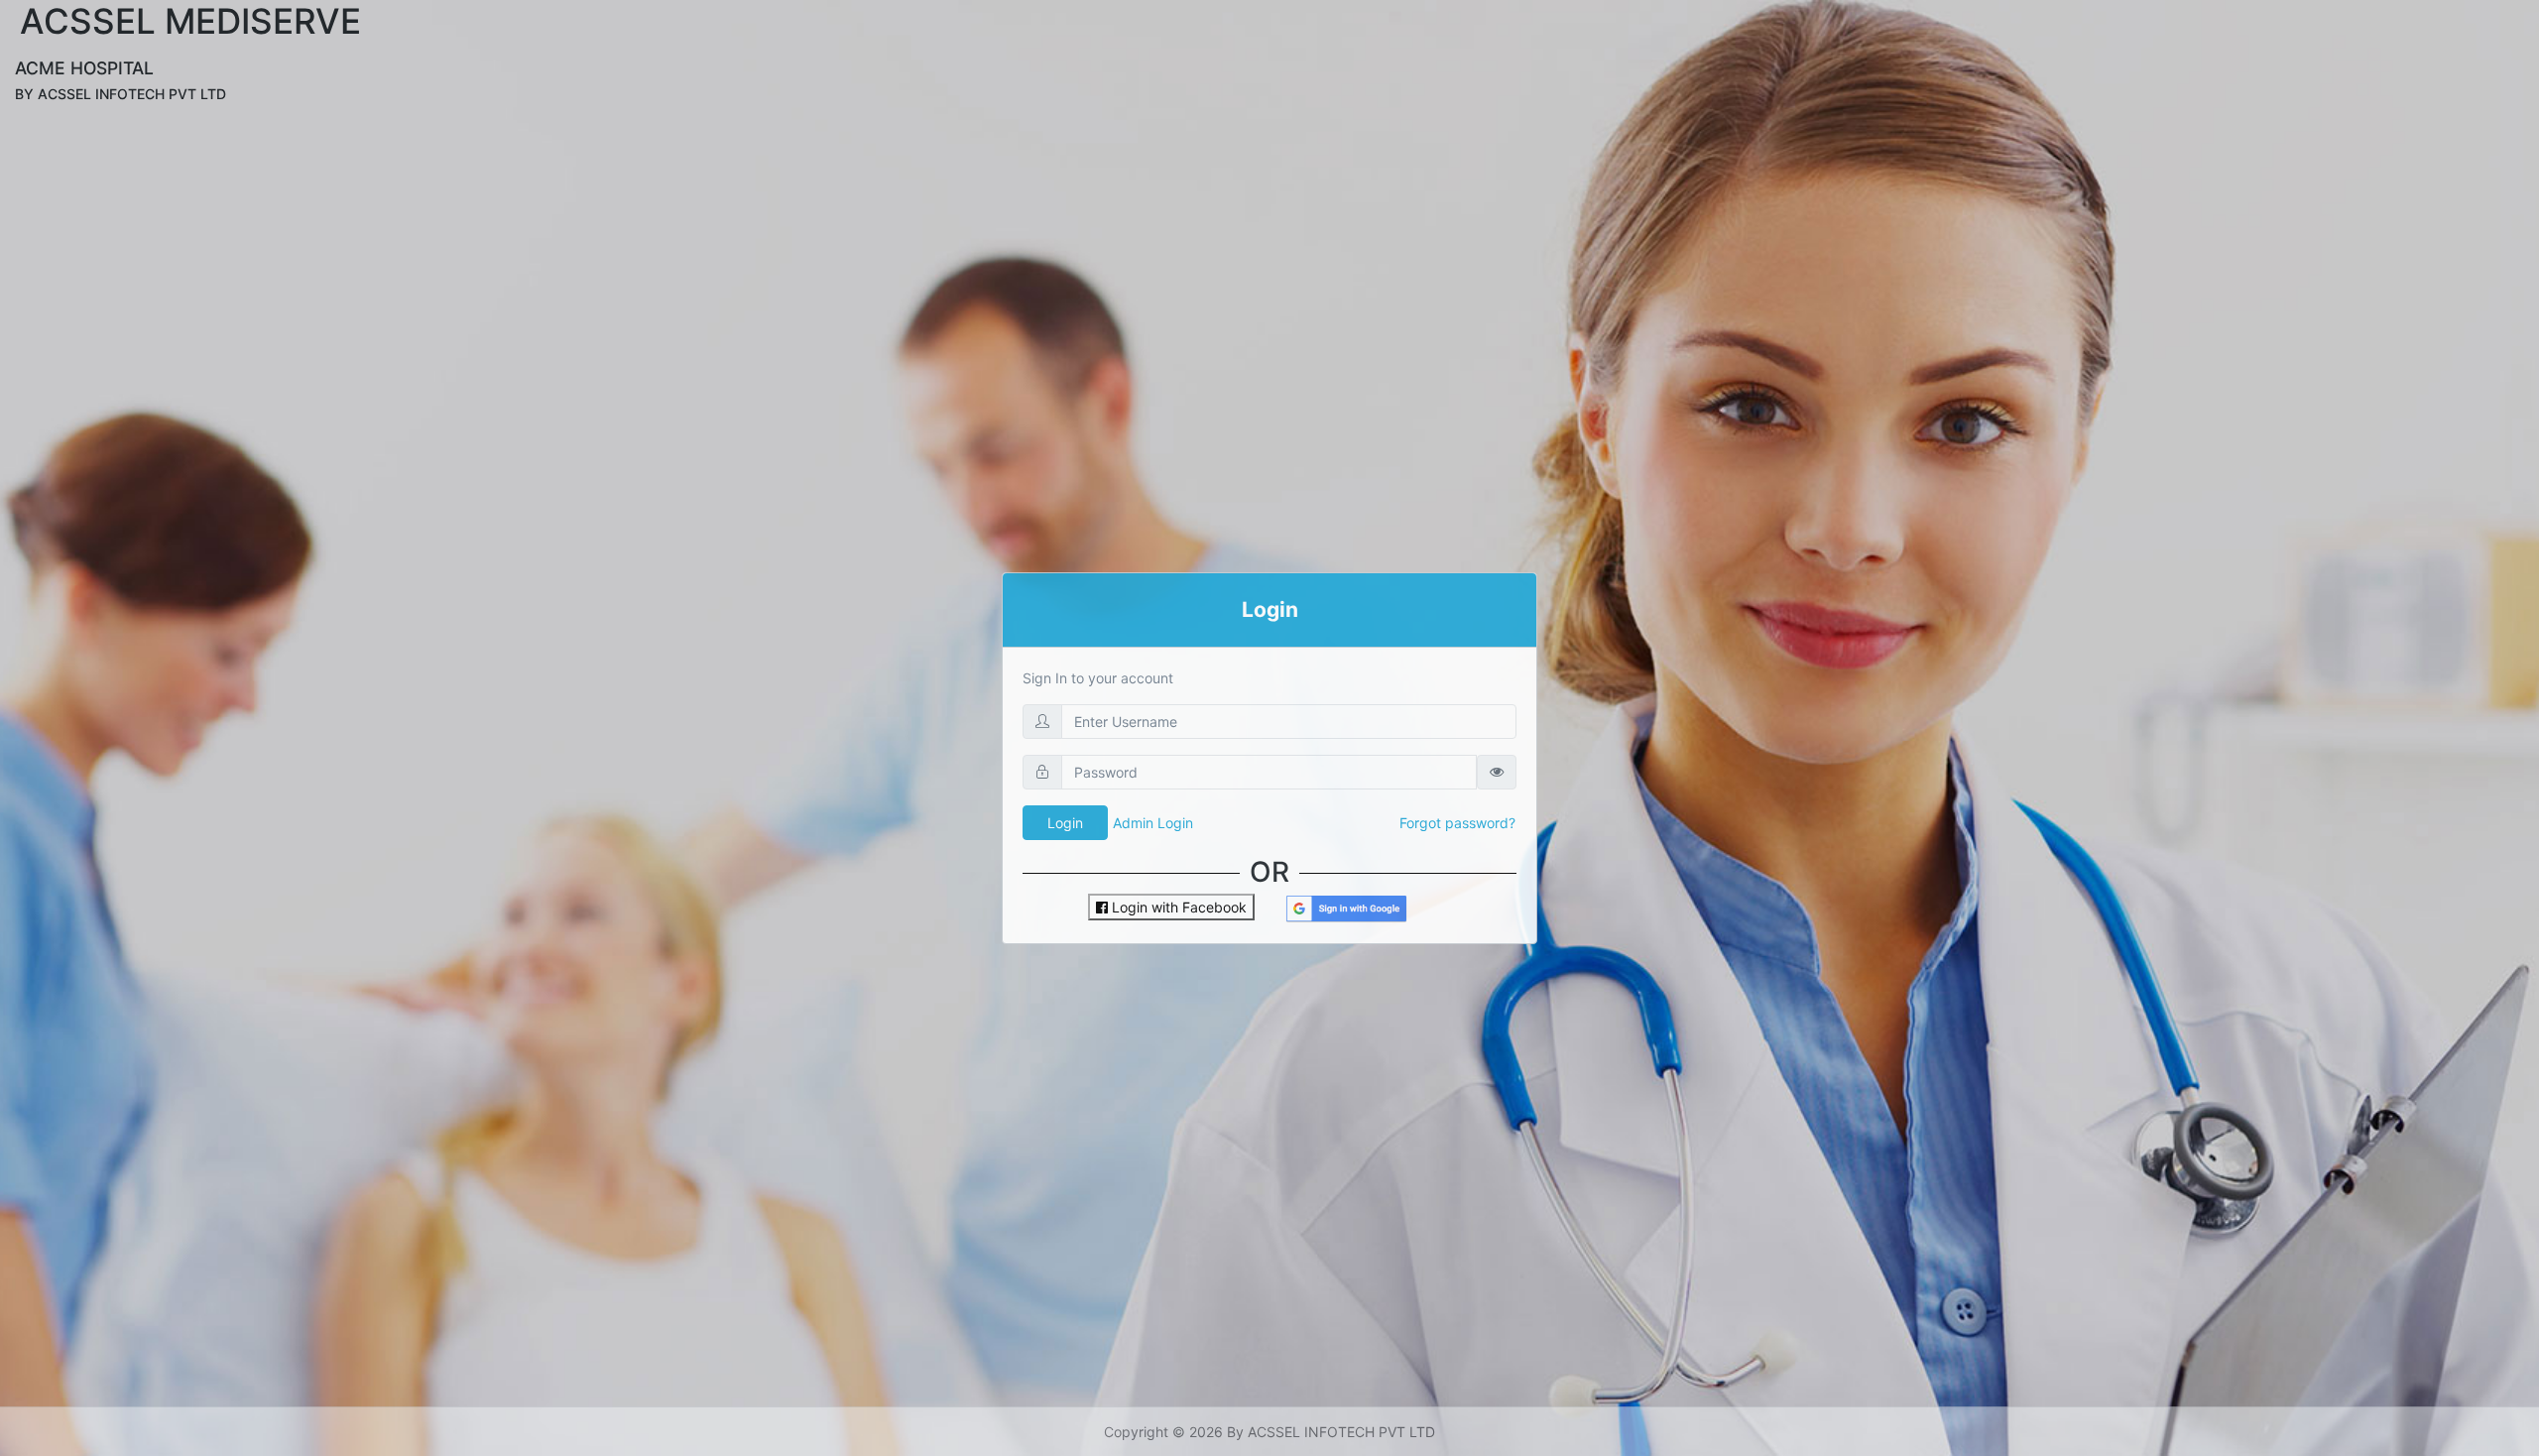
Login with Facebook (1177, 907)
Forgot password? (1457, 823)
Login (1065, 823)
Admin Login (1153, 823)
